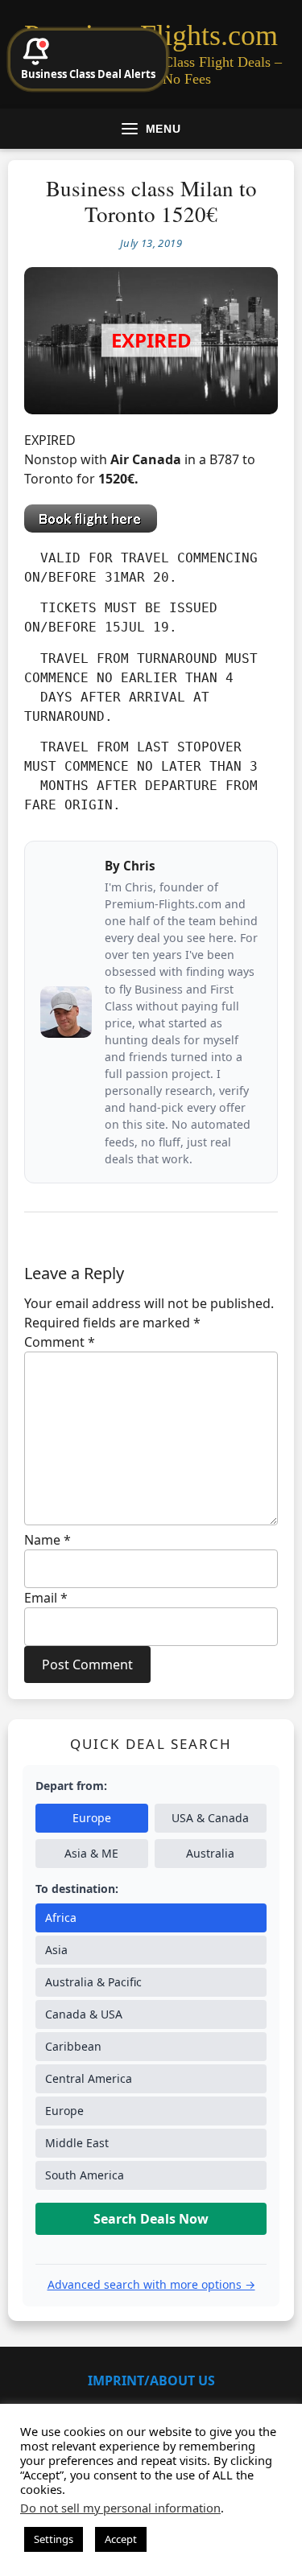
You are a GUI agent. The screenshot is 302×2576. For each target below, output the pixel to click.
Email (46, 1598)
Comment (60, 1342)
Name (48, 1540)
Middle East (77, 2143)
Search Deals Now (151, 2219)
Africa (61, 1918)
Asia (56, 1950)
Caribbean (73, 2046)
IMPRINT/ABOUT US (151, 2381)
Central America (89, 2078)
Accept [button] (121, 2539)
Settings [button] (54, 2539)
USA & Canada (210, 1818)
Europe (92, 1818)
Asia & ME (91, 1853)
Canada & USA (84, 2014)
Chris (139, 866)
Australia (210, 1853)
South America (85, 2175)
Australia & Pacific (93, 1982)
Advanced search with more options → (151, 2284)
